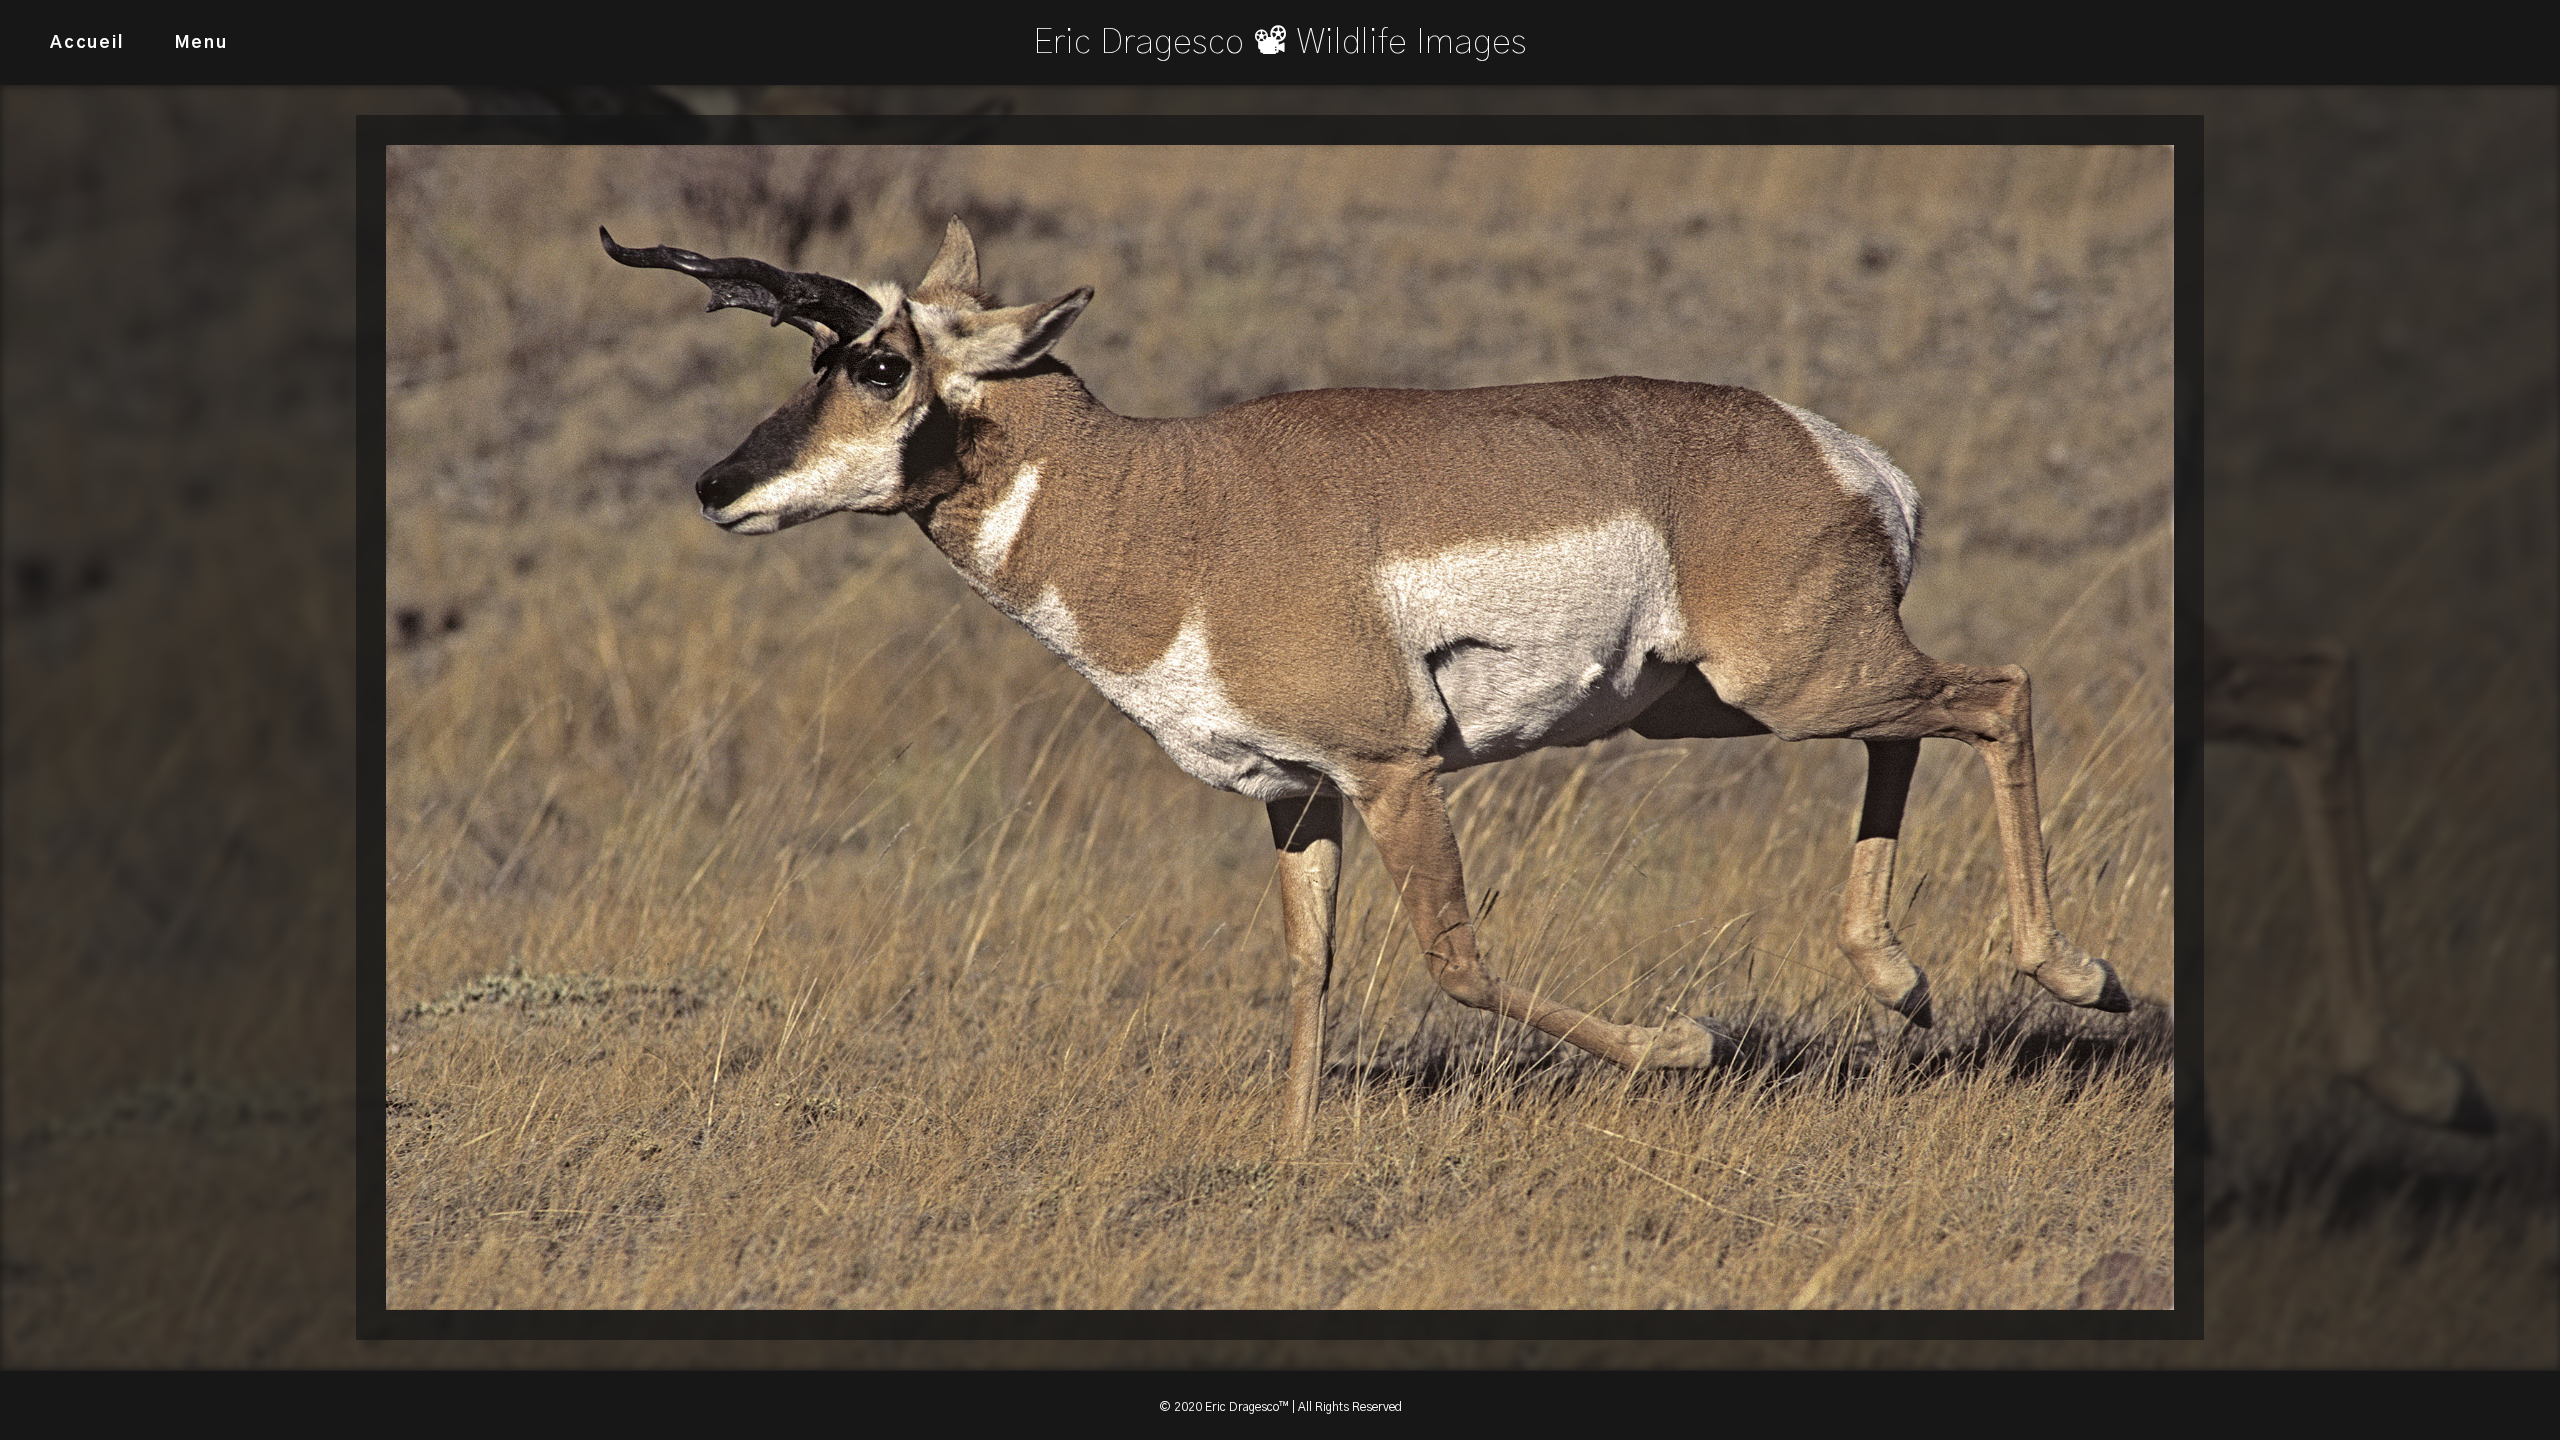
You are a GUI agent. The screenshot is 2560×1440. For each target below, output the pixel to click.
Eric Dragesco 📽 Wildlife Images (1280, 42)
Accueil (87, 42)
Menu (201, 42)
